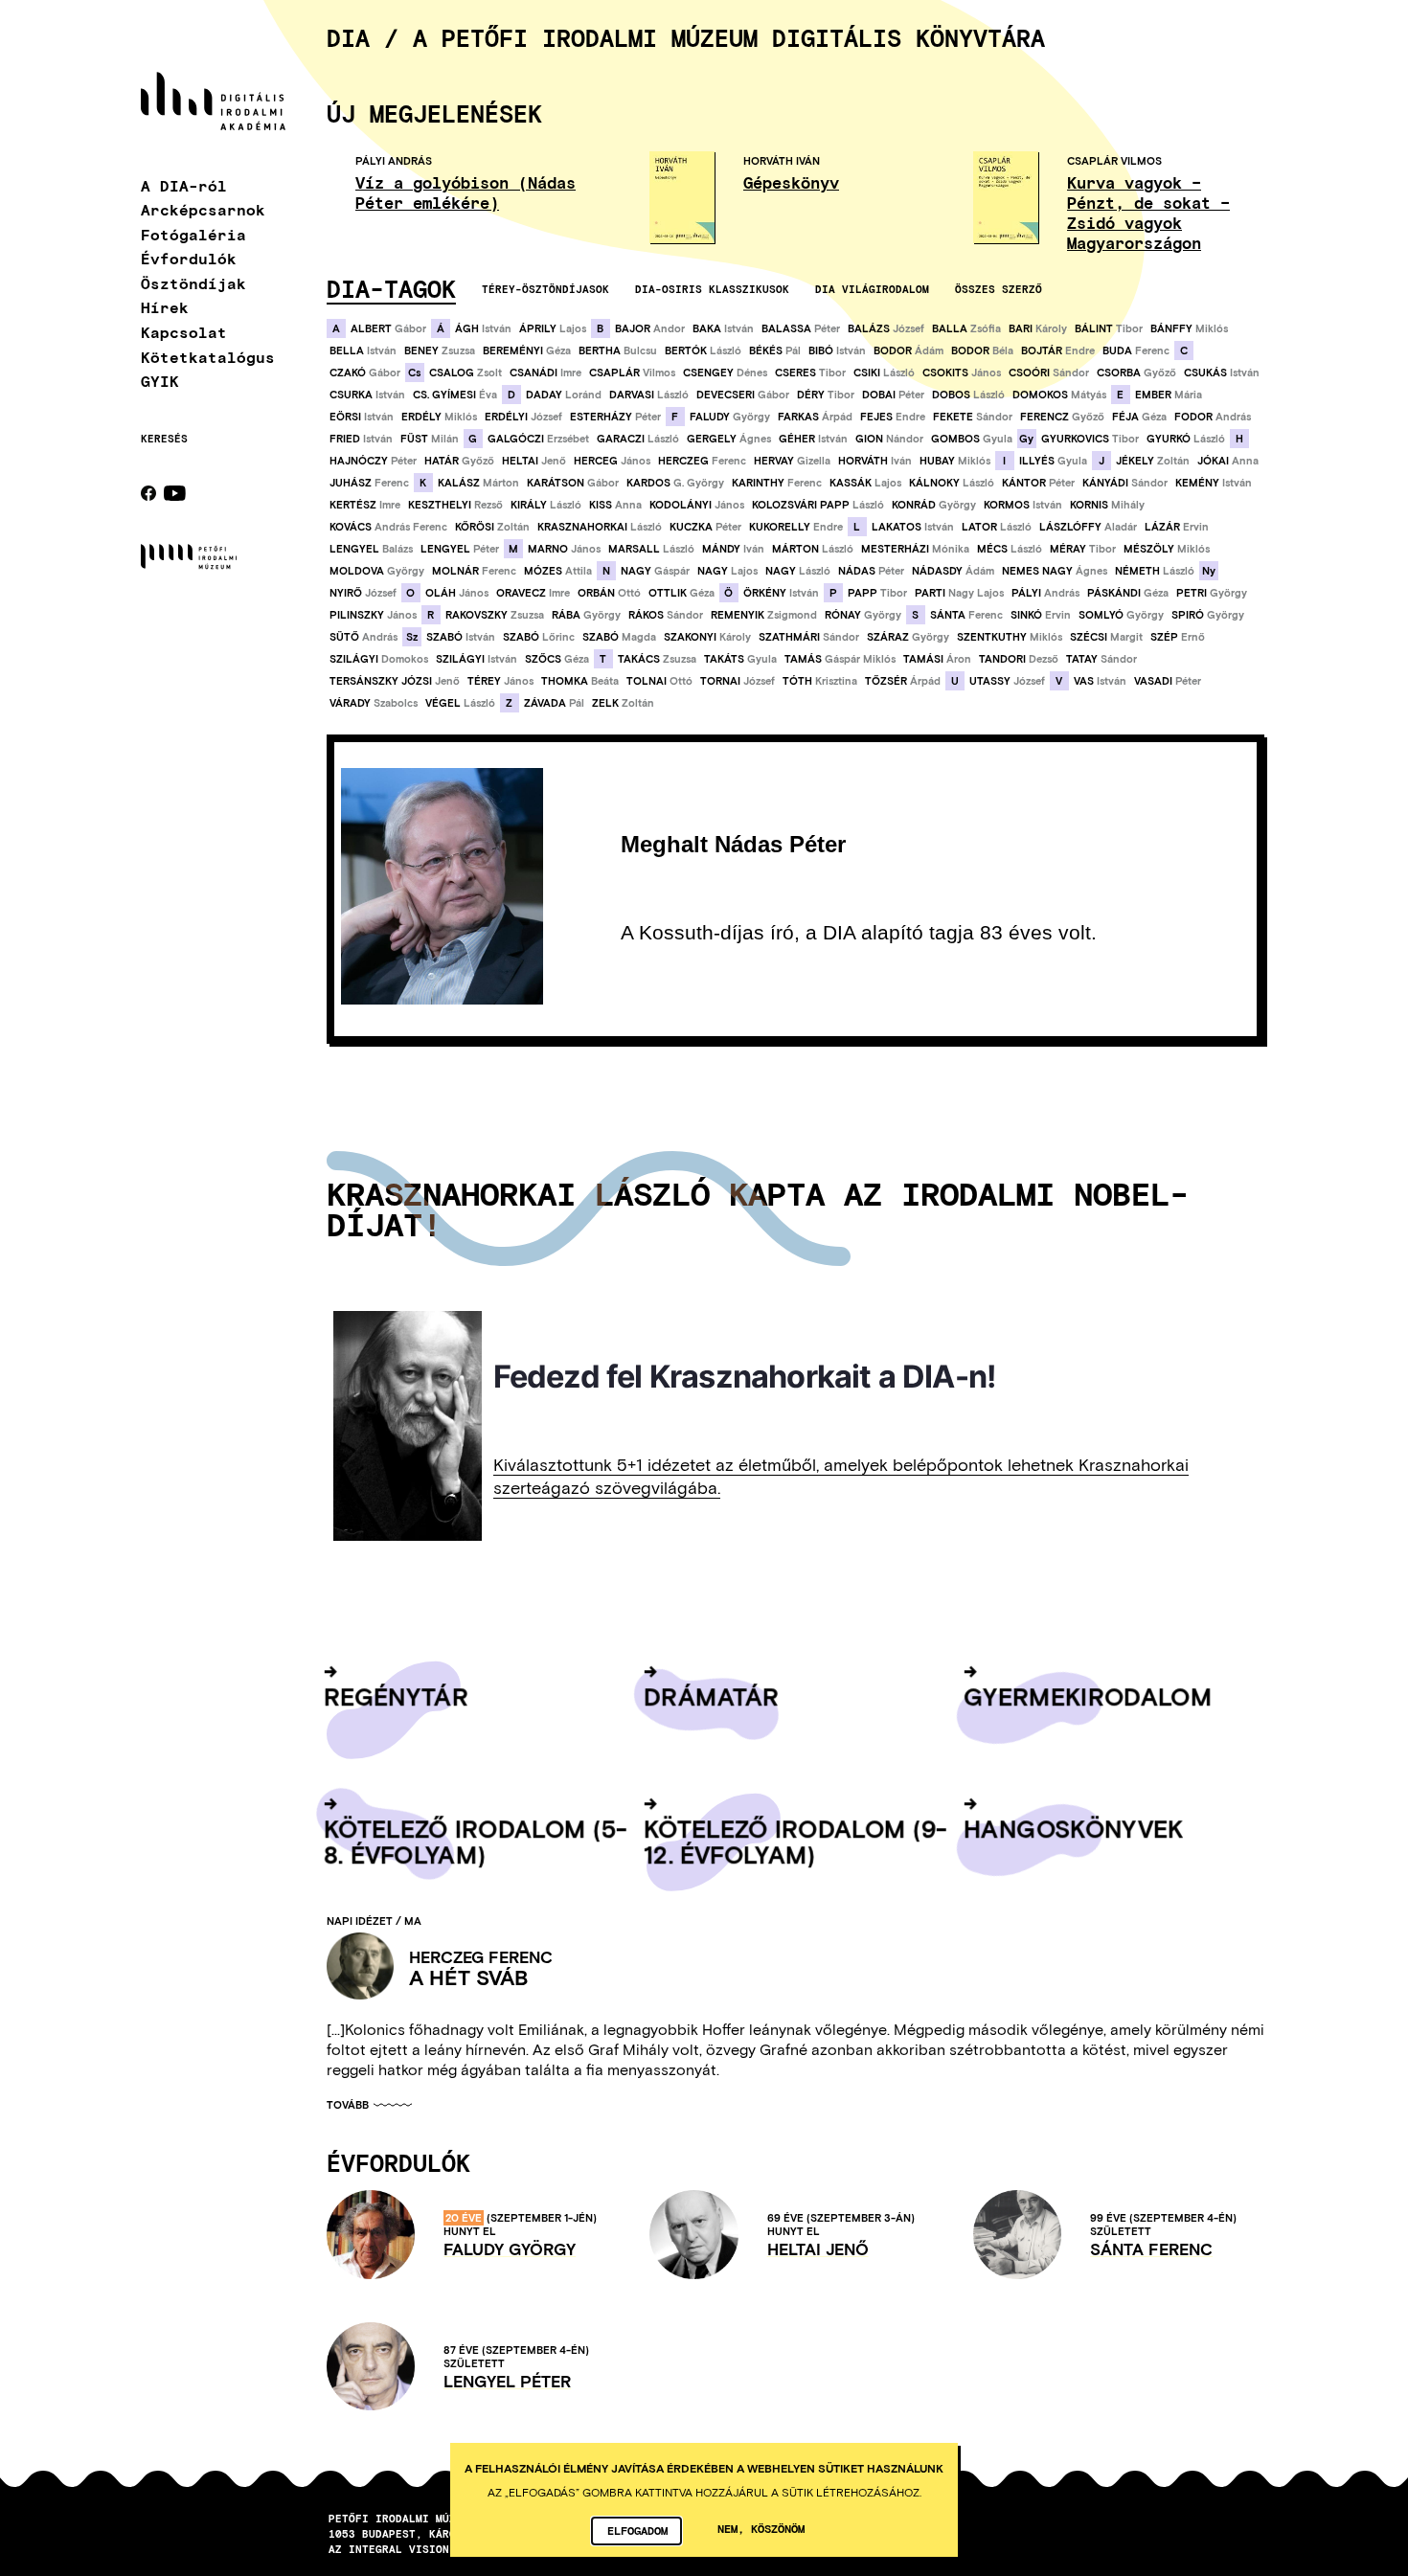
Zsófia (966, 328)
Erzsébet (538, 439)
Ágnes (729, 439)
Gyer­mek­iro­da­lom (1088, 1696)
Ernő (1178, 637)
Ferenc (1136, 350)
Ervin (1177, 527)
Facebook (148, 493)
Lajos (553, 328)
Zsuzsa (440, 350)
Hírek (165, 307)
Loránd (564, 395)
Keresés (164, 439)
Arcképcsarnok (203, 209)
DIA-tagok (391, 288)
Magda (619, 637)
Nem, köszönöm (761, 2528)
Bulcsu (618, 350)
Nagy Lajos (959, 593)
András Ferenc (388, 527)
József (886, 328)
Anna (1228, 461)
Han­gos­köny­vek (1074, 1828)
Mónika (915, 549)
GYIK (160, 381)
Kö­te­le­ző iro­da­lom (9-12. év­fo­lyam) (795, 1841)
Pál (775, 350)
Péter (801, 328)
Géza (527, 350)
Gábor (388, 328)
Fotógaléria (193, 234)
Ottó (609, 593)
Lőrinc (539, 637)
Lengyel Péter (507, 2381)
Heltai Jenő (818, 2249)
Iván (875, 461)
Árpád (815, 417)
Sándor (1049, 373)
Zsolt (466, 373)
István (483, 328)
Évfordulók (189, 258)
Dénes (725, 373)
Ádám (908, 350)
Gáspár (655, 571)
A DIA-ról (184, 185)
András (1213, 417)
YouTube (175, 493)
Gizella (792, 461)
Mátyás (1059, 395)
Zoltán (1153, 461)
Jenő (534, 461)
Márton (478, 483)
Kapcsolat (184, 332)
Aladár (1088, 527)
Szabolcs (374, 703)
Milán (430, 439)
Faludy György (510, 2249)
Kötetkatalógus (208, 357)
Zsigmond (764, 615)
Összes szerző (999, 289)
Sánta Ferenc (1151, 2249)
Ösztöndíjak (193, 283)
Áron (937, 659)
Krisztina (820, 681)
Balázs (371, 549)
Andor (650, 328)
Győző (1136, 373)
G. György (675, 483)
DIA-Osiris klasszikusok (712, 289)
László (703, 350)
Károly (1038, 328)
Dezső (1019, 659)
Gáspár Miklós (840, 659)
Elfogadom (637, 2530)
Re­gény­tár (396, 1696)
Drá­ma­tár (712, 1696)
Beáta (580, 681)
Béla (982, 350)
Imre (545, 373)
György (730, 417)
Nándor (889, 439)
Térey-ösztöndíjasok (545, 289)
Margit (1106, 637)
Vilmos (632, 373)
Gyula (972, 439)
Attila (558, 571)
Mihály (1107, 505)
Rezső (455, 505)
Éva (455, 395)
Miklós (1189, 328)
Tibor (1109, 328)
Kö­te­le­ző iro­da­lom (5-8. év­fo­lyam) (476, 1841)
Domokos (379, 659)
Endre (1058, 350)
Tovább (348, 2105)
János (962, 373)
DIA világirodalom (872, 289)
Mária (1169, 395)
